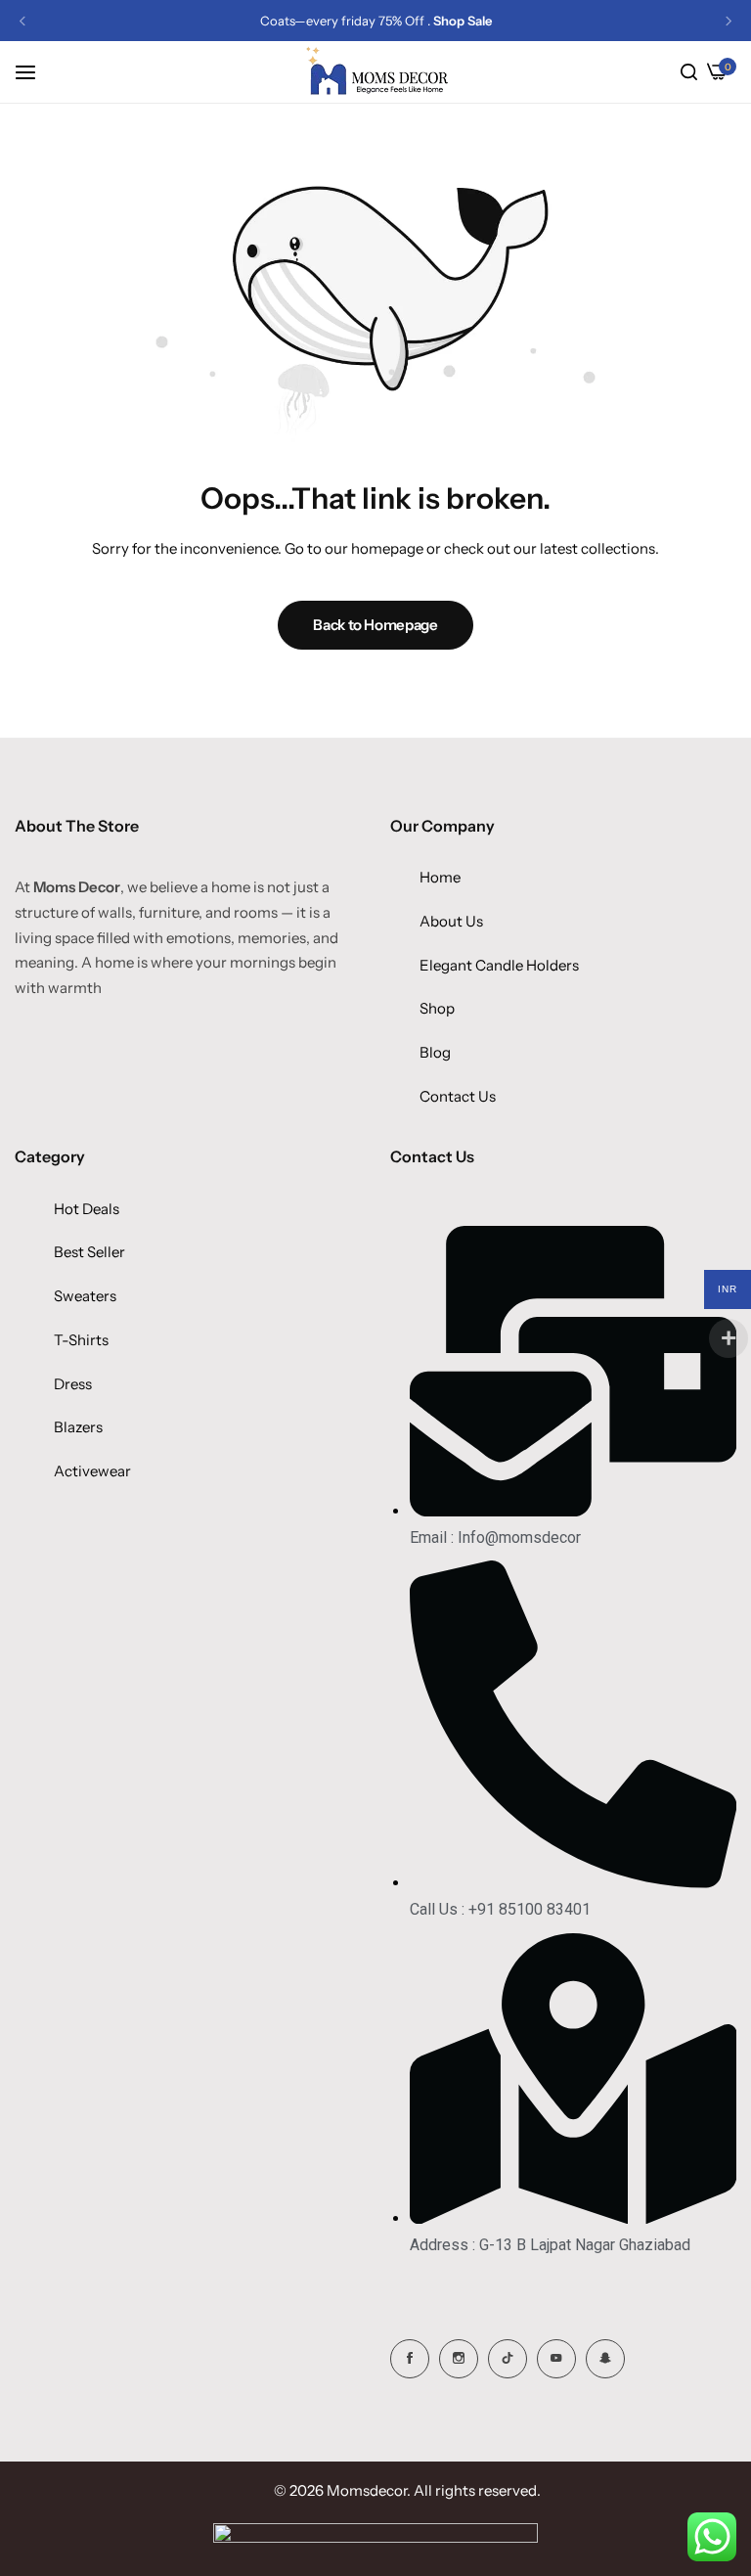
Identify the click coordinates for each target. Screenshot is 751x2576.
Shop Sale (463, 21)
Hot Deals (87, 1209)
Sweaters (85, 1296)
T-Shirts (81, 1340)
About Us (451, 921)
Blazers (78, 1427)
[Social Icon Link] (410, 2359)
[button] (22, 21)
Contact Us (458, 1096)
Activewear (92, 1471)
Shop (437, 1008)
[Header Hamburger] (35, 72)
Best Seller (89, 1252)
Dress (73, 1384)
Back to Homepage (375, 625)
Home (440, 877)
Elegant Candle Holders (499, 965)
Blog (435, 1052)
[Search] (689, 72)
